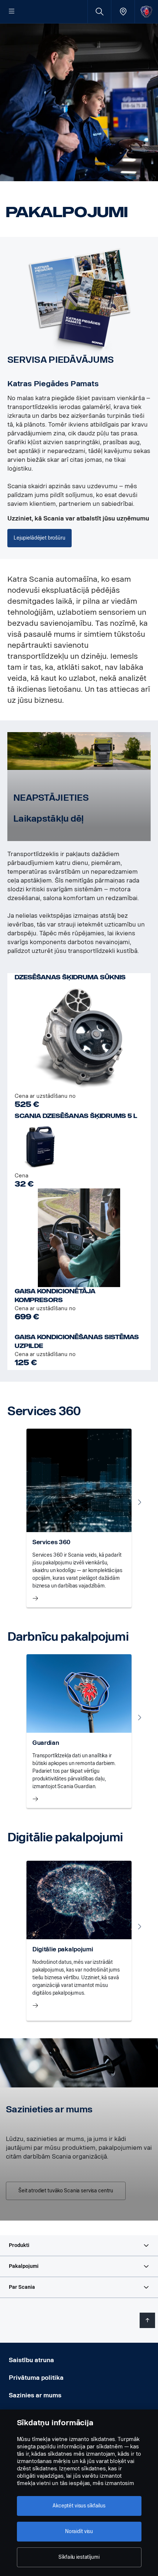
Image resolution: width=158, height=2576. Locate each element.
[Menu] (12, 12)
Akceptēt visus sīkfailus (79, 2506)
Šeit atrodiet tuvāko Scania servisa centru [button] (66, 2191)
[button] (79, 2246)
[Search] (99, 12)
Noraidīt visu (79, 2531)
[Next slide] (140, 1502)
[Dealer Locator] (123, 12)
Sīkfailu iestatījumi (79, 2557)
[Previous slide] (18, 1502)
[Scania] (146, 12)
